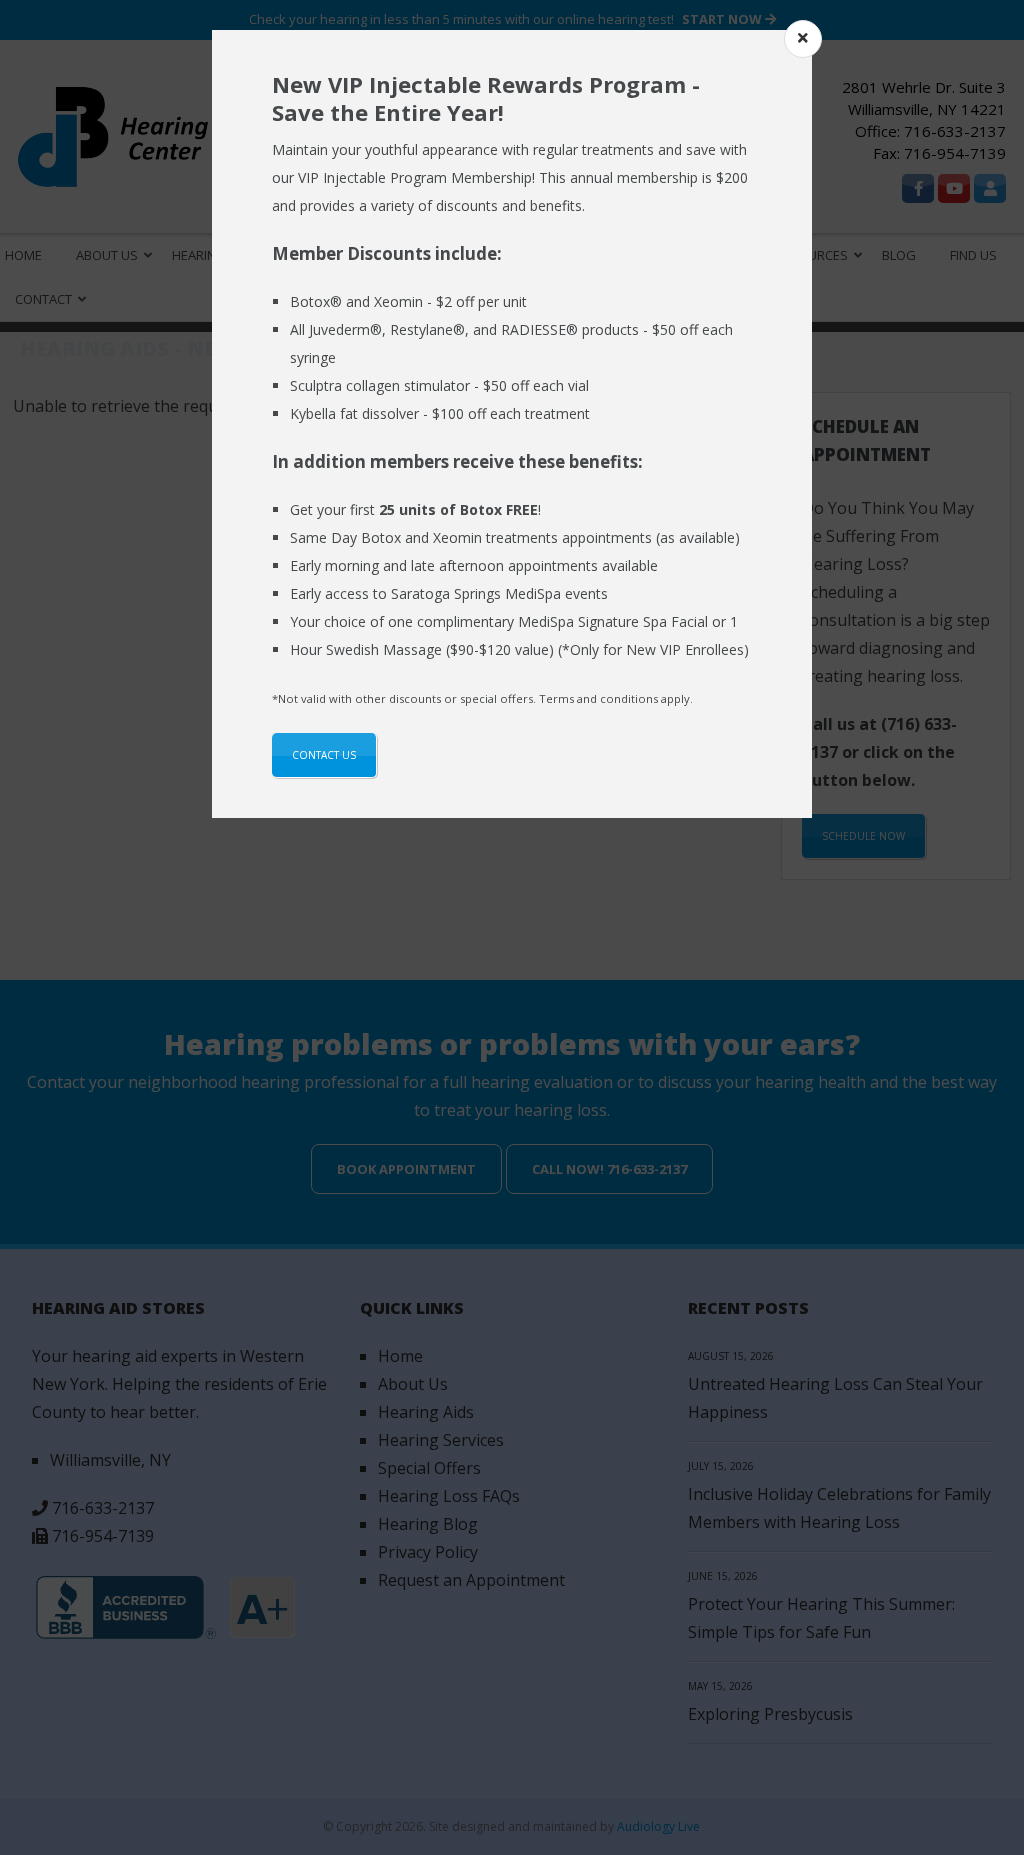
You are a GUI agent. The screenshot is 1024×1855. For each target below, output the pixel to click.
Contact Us (324, 755)
